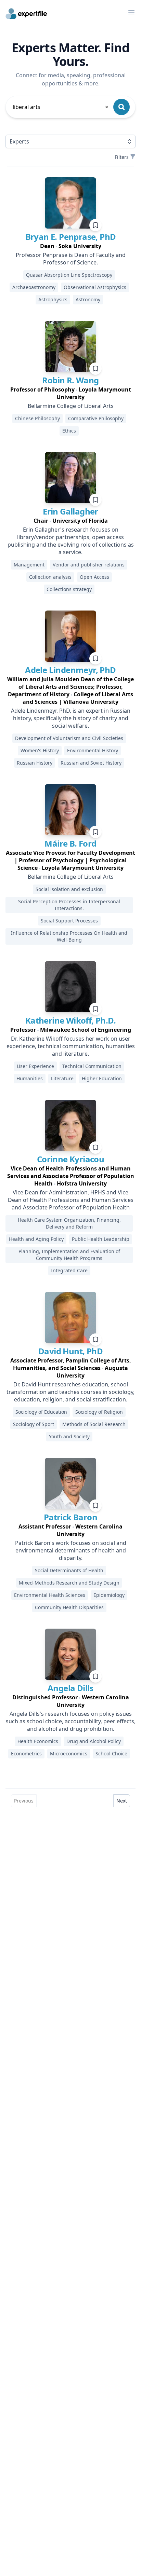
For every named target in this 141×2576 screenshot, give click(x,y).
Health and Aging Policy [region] (36, 1239)
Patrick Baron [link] (70, 1517)
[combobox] (61, 107)
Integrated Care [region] (69, 1270)
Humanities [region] (30, 1078)
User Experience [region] (35, 1066)
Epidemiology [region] (109, 1595)
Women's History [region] (40, 750)
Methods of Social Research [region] (94, 1424)
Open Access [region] (94, 577)
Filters (122, 157)
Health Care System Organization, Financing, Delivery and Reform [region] (69, 1223)
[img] (70, 203)
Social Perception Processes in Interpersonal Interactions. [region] (69, 905)
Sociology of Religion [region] (99, 1412)
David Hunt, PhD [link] (70, 1351)
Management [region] (29, 565)
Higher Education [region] (102, 1078)
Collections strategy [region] (69, 589)
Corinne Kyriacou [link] (70, 1159)
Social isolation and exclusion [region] (69, 889)
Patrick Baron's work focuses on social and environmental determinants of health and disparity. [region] (71, 1550)
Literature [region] (62, 1078)
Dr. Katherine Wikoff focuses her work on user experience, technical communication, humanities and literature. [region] (71, 1046)
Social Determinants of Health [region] (69, 1570)
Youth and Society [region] (69, 1436)
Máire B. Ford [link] (70, 843)
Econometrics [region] (26, 1753)
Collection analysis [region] (50, 577)
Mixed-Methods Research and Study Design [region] (69, 1583)
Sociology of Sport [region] (34, 1424)
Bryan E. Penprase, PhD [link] (71, 237)
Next (122, 1801)
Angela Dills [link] (70, 1688)
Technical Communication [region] (92, 1066)
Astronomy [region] (88, 299)
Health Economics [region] (38, 1741)
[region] (70, 246)
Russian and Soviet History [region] (91, 763)
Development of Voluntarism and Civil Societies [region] (69, 738)
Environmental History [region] (93, 750)
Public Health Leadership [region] (101, 1239)
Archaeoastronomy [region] (34, 287)
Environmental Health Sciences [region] (50, 1595)
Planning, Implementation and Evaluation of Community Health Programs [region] (69, 1255)
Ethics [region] (69, 431)
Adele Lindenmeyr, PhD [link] (70, 670)
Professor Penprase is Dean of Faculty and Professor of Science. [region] (71, 259)
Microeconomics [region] (69, 1753)
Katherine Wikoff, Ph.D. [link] (70, 1020)
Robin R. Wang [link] (70, 380)
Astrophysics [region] (53, 299)
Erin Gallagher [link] (70, 511)
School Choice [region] (111, 1753)
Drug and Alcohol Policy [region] (94, 1741)
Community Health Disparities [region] (69, 1607)
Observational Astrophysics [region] (95, 287)
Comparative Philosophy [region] (96, 418)
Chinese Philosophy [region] (37, 418)
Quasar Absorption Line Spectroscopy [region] (69, 275)
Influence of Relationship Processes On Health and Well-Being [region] (69, 936)
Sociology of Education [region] (41, 1412)
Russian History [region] (35, 763)
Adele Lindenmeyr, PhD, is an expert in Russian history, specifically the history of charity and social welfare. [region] (71, 718)
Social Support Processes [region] (69, 921)
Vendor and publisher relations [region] (89, 565)
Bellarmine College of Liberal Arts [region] (71, 406)
